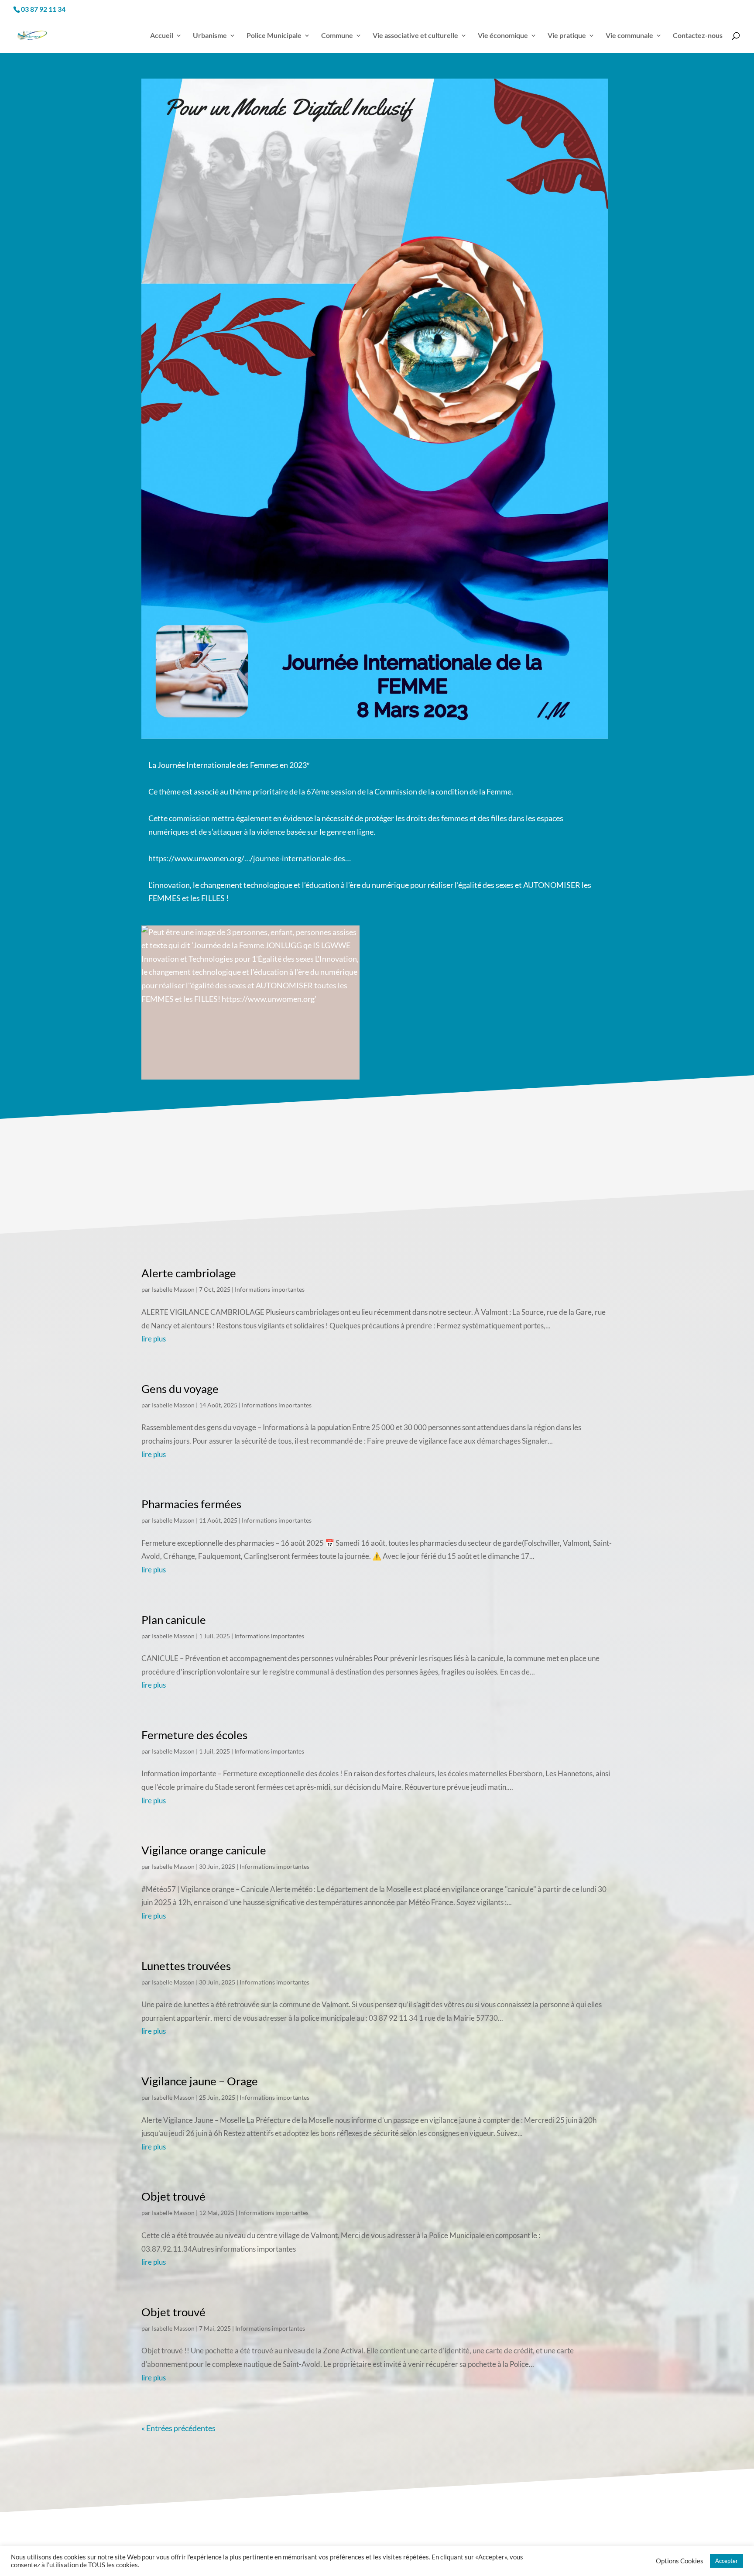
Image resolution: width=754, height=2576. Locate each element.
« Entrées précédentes (178, 2428)
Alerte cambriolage (189, 1273)
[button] (148, 1083)
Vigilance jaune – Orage (200, 2081)
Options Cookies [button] (680, 2561)
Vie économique (503, 36)
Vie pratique (567, 36)
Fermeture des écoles (194, 1735)
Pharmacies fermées (191, 1504)
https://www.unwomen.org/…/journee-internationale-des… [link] (250, 858)
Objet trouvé (173, 2196)
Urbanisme (210, 36)
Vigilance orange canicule (204, 1850)
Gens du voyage (180, 1389)
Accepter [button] (727, 2561)
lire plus (154, 1339)
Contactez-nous (698, 36)
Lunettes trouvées (186, 1966)
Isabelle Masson (173, 1289)
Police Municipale (274, 36)
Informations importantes (270, 1289)
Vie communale (629, 36)
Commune (337, 36)
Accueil (162, 36)
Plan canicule (174, 1620)
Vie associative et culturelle (415, 36)
